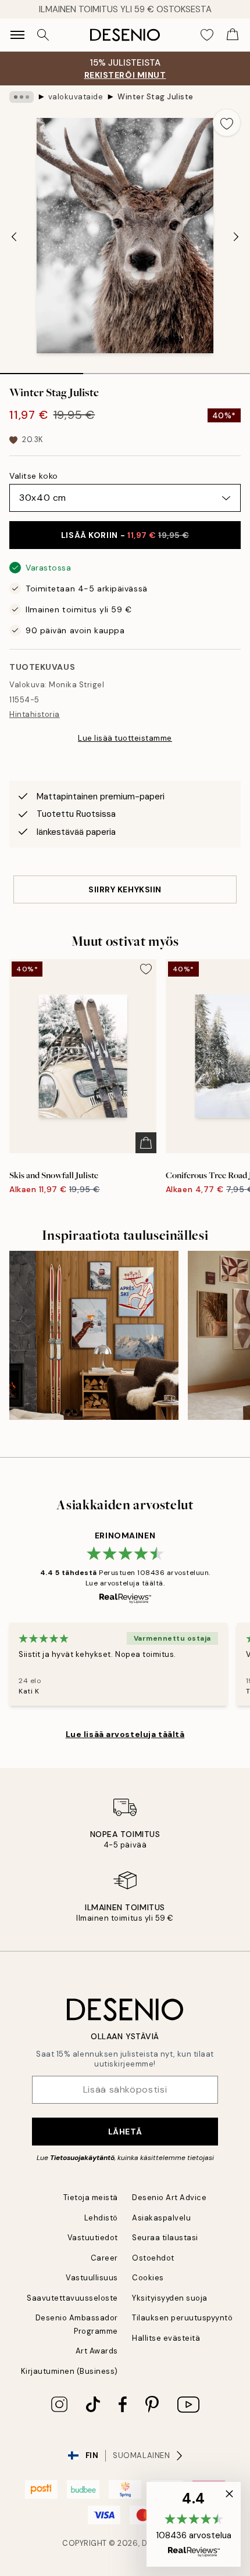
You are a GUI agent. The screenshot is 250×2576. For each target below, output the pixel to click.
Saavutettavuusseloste (72, 2298)
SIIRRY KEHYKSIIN (125, 889)
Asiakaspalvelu (161, 2218)
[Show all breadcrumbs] (22, 97)
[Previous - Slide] (14, 236)
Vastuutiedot (93, 2238)
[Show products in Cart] (233, 35)
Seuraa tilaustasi (165, 2238)
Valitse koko (34, 476)
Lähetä (125, 2132)
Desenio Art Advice (169, 2198)
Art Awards (97, 2351)
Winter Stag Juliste (156, 97)
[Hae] (43, 35)
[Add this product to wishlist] (227, 123)
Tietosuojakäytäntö (82, 2158)
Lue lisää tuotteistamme (125, 738)
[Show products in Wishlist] (207, 35)
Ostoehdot (153, 2258)
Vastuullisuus (92, 2278)
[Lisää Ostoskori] (146, 1143)
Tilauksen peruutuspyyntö (182, 2318)
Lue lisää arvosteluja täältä (125, 1734)
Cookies (148, 2278)
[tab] (42, 369)
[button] (194, 2524)
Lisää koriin (125, 535)
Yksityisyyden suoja (170, 2298)
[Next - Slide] (236, 236)
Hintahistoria (35, 714)
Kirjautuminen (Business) (69, 2371)
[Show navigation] (17, 35)
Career (104, 2258)
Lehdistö (101, 2218)
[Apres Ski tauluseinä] (94, 1335)
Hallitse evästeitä (166, 2338)
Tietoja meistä (91, 2198)
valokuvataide (76, 97)
